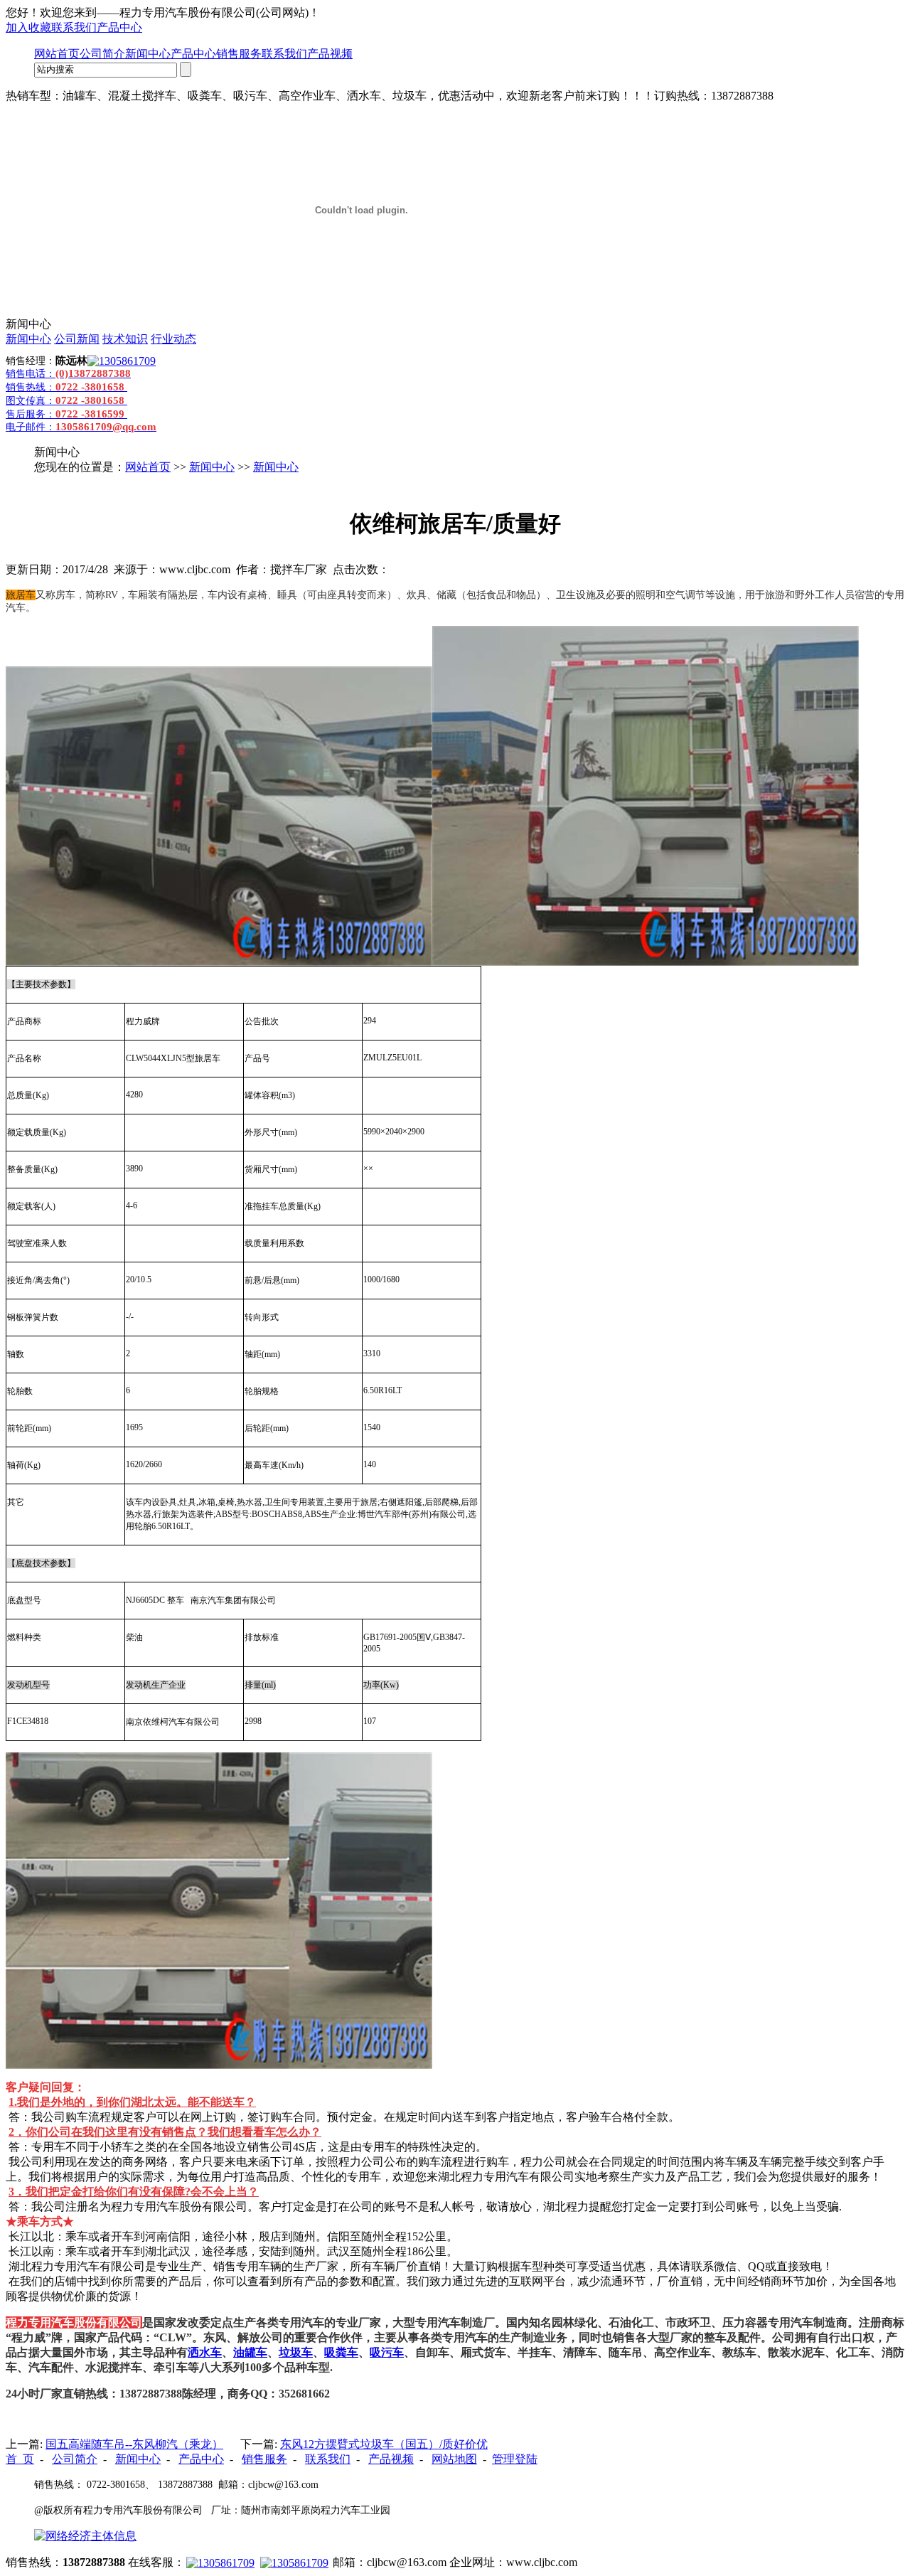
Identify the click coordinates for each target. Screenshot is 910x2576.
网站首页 (57, 54)
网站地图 (454, 2459)
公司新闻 (77, 339)
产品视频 (330, 54)
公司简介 (102, 54)
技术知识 (125, 339)
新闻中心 (148, 54)
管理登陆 (515, 2459)
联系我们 (74, 27)
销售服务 (239, 54)
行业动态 (173, 339)
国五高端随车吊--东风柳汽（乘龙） (134, 2444)
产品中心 (119, 27)
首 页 (20, 2459)
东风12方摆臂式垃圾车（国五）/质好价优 (384, 2444)
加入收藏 (28, 27)
